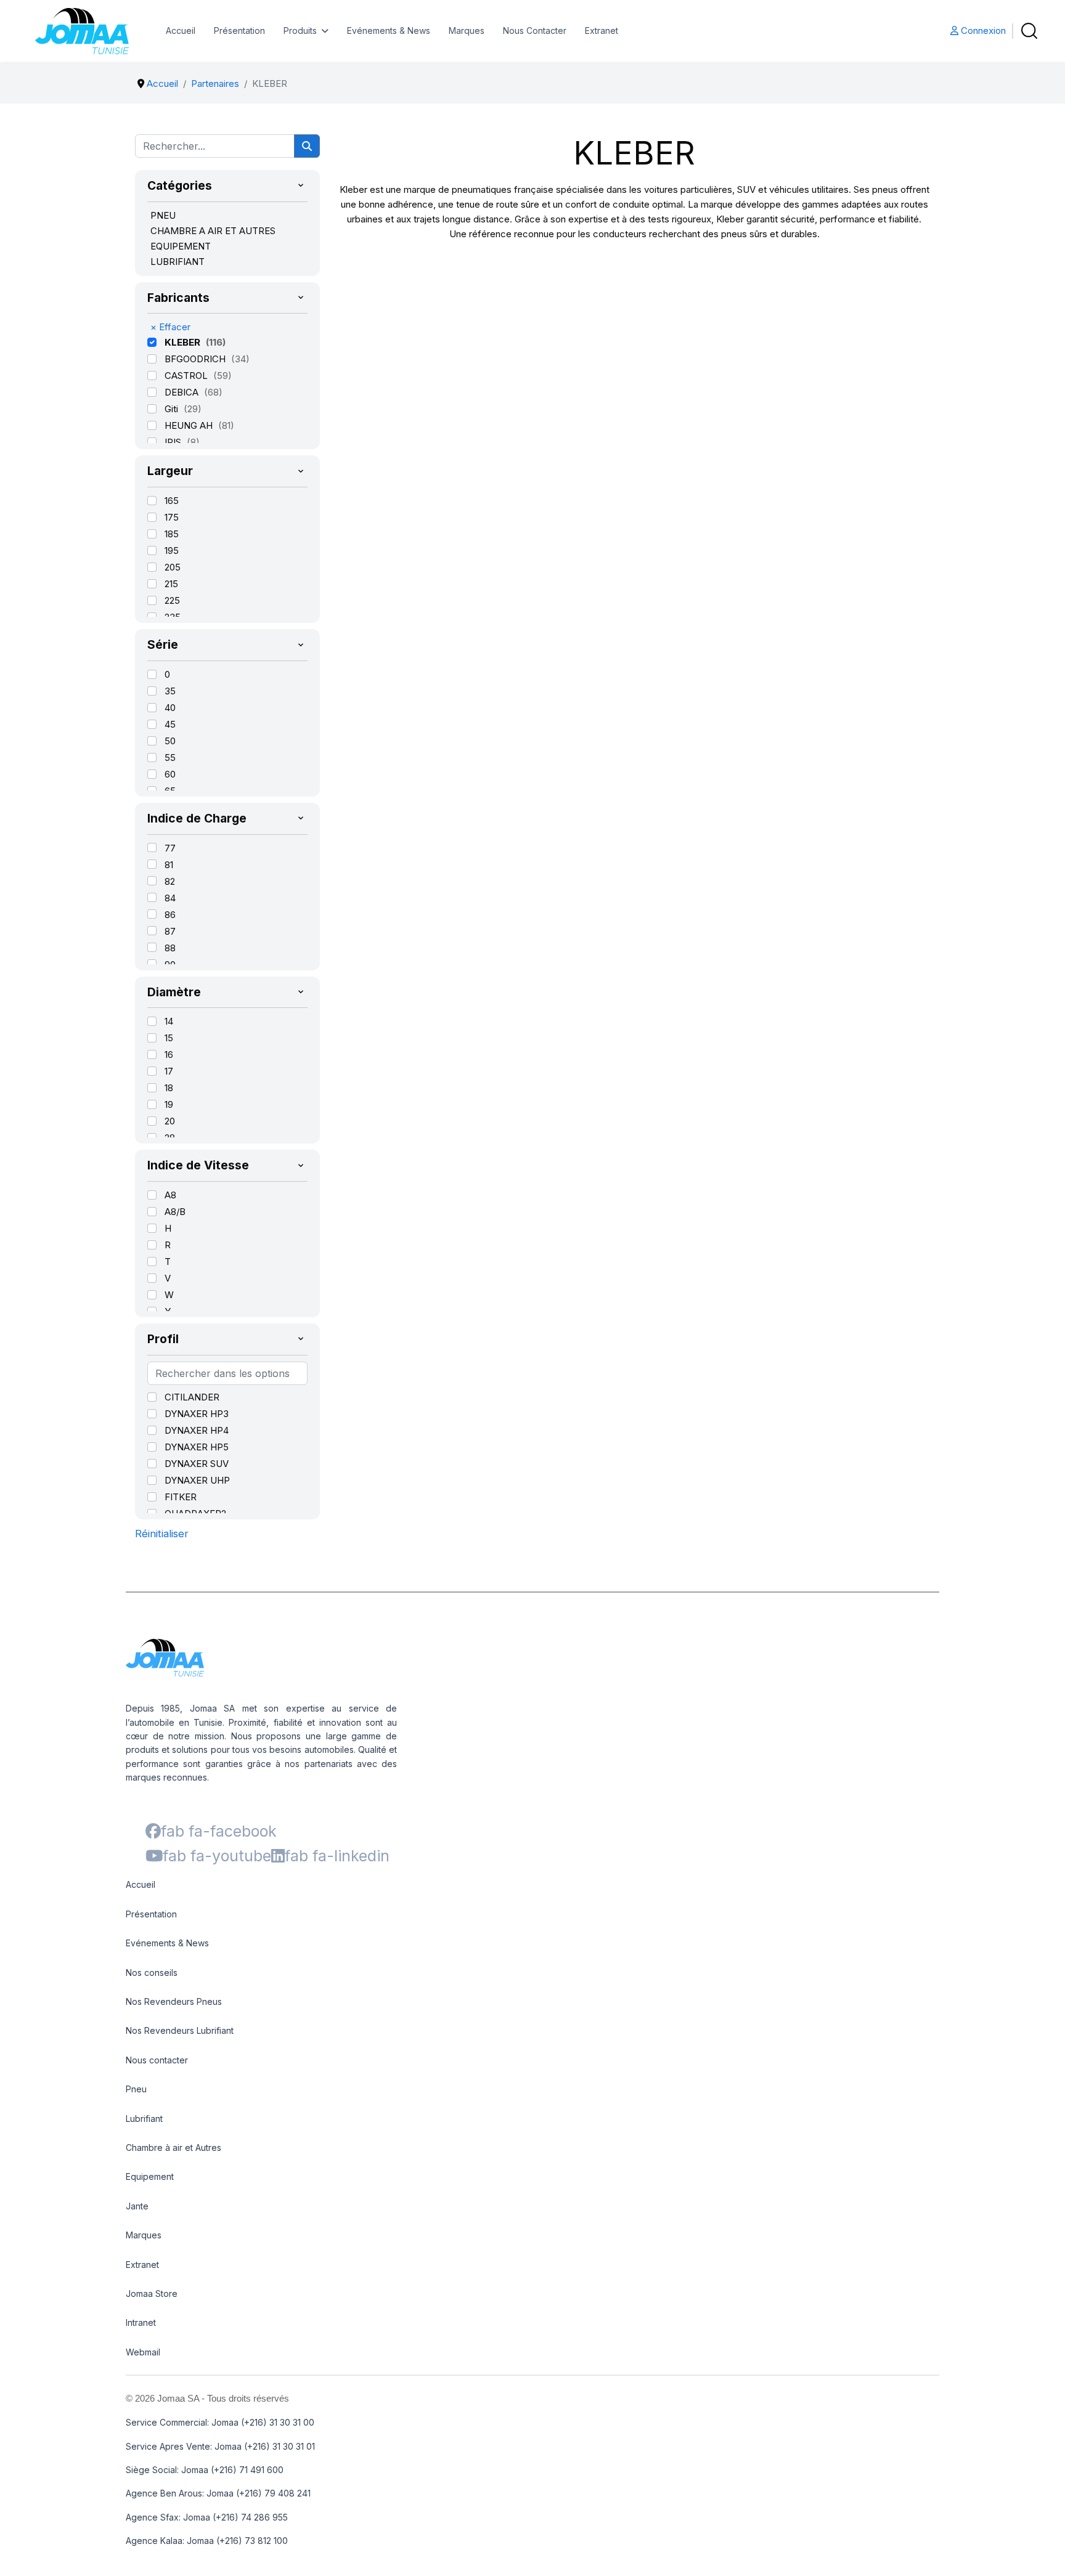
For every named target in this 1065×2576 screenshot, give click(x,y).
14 (169, 1021)
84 (170, 898)
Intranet (141, 2322)
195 (172, 551)
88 (170, 948)
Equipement (150, 2176)
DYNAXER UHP (197, 1480)
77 (170, 848)
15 (169, 1038)
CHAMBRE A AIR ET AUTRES (213, 231)
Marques (467, 30)
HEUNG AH (190, 425)
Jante (137, 2206)
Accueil (181, 30)
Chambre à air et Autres (173, 2147)
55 (170, 758)
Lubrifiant (144, 2119)
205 (173, 567)
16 (169, 1054)
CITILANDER (192, 1397)
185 (172, 534)
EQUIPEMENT (181, 246)
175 (172, 517)
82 (170, 881)
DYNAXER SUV (197, 1464)
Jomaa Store (152, 2294)
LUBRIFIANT (177, 262)
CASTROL (187, 376)
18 (169, 1088)
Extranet (602, 30)
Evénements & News (389, 30)
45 (170, 724)
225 (172, 600)
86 (170, 915)
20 (170, 1121)
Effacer (170, 327)
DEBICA (183, 392)
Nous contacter (157, 2060)
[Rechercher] (307, 146)
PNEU (163, 215)
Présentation (239, 30)
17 (169, 1071)
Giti (173, 409)
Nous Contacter (535, 30)
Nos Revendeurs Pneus (174, 2001)
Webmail (143, 2352)
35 (170, 691)
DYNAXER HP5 (197, 1447)
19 (169, 1104)
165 (172, 501)
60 (170, 774)
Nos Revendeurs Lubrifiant (180, 2030)
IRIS (174, 442)
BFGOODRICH (196, 359)
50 (170, 741)
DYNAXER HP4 (197, 1430)
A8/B (175, 1212)
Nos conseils (152, 1973)
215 (171, 584)
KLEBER (184, 342)
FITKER (181, 1497)
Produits (300, 30)
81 (169, 865)
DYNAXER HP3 (197, 1414)
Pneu (136, 2089)
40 (170, 708)
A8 (170, 1195)
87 (170, 931)
